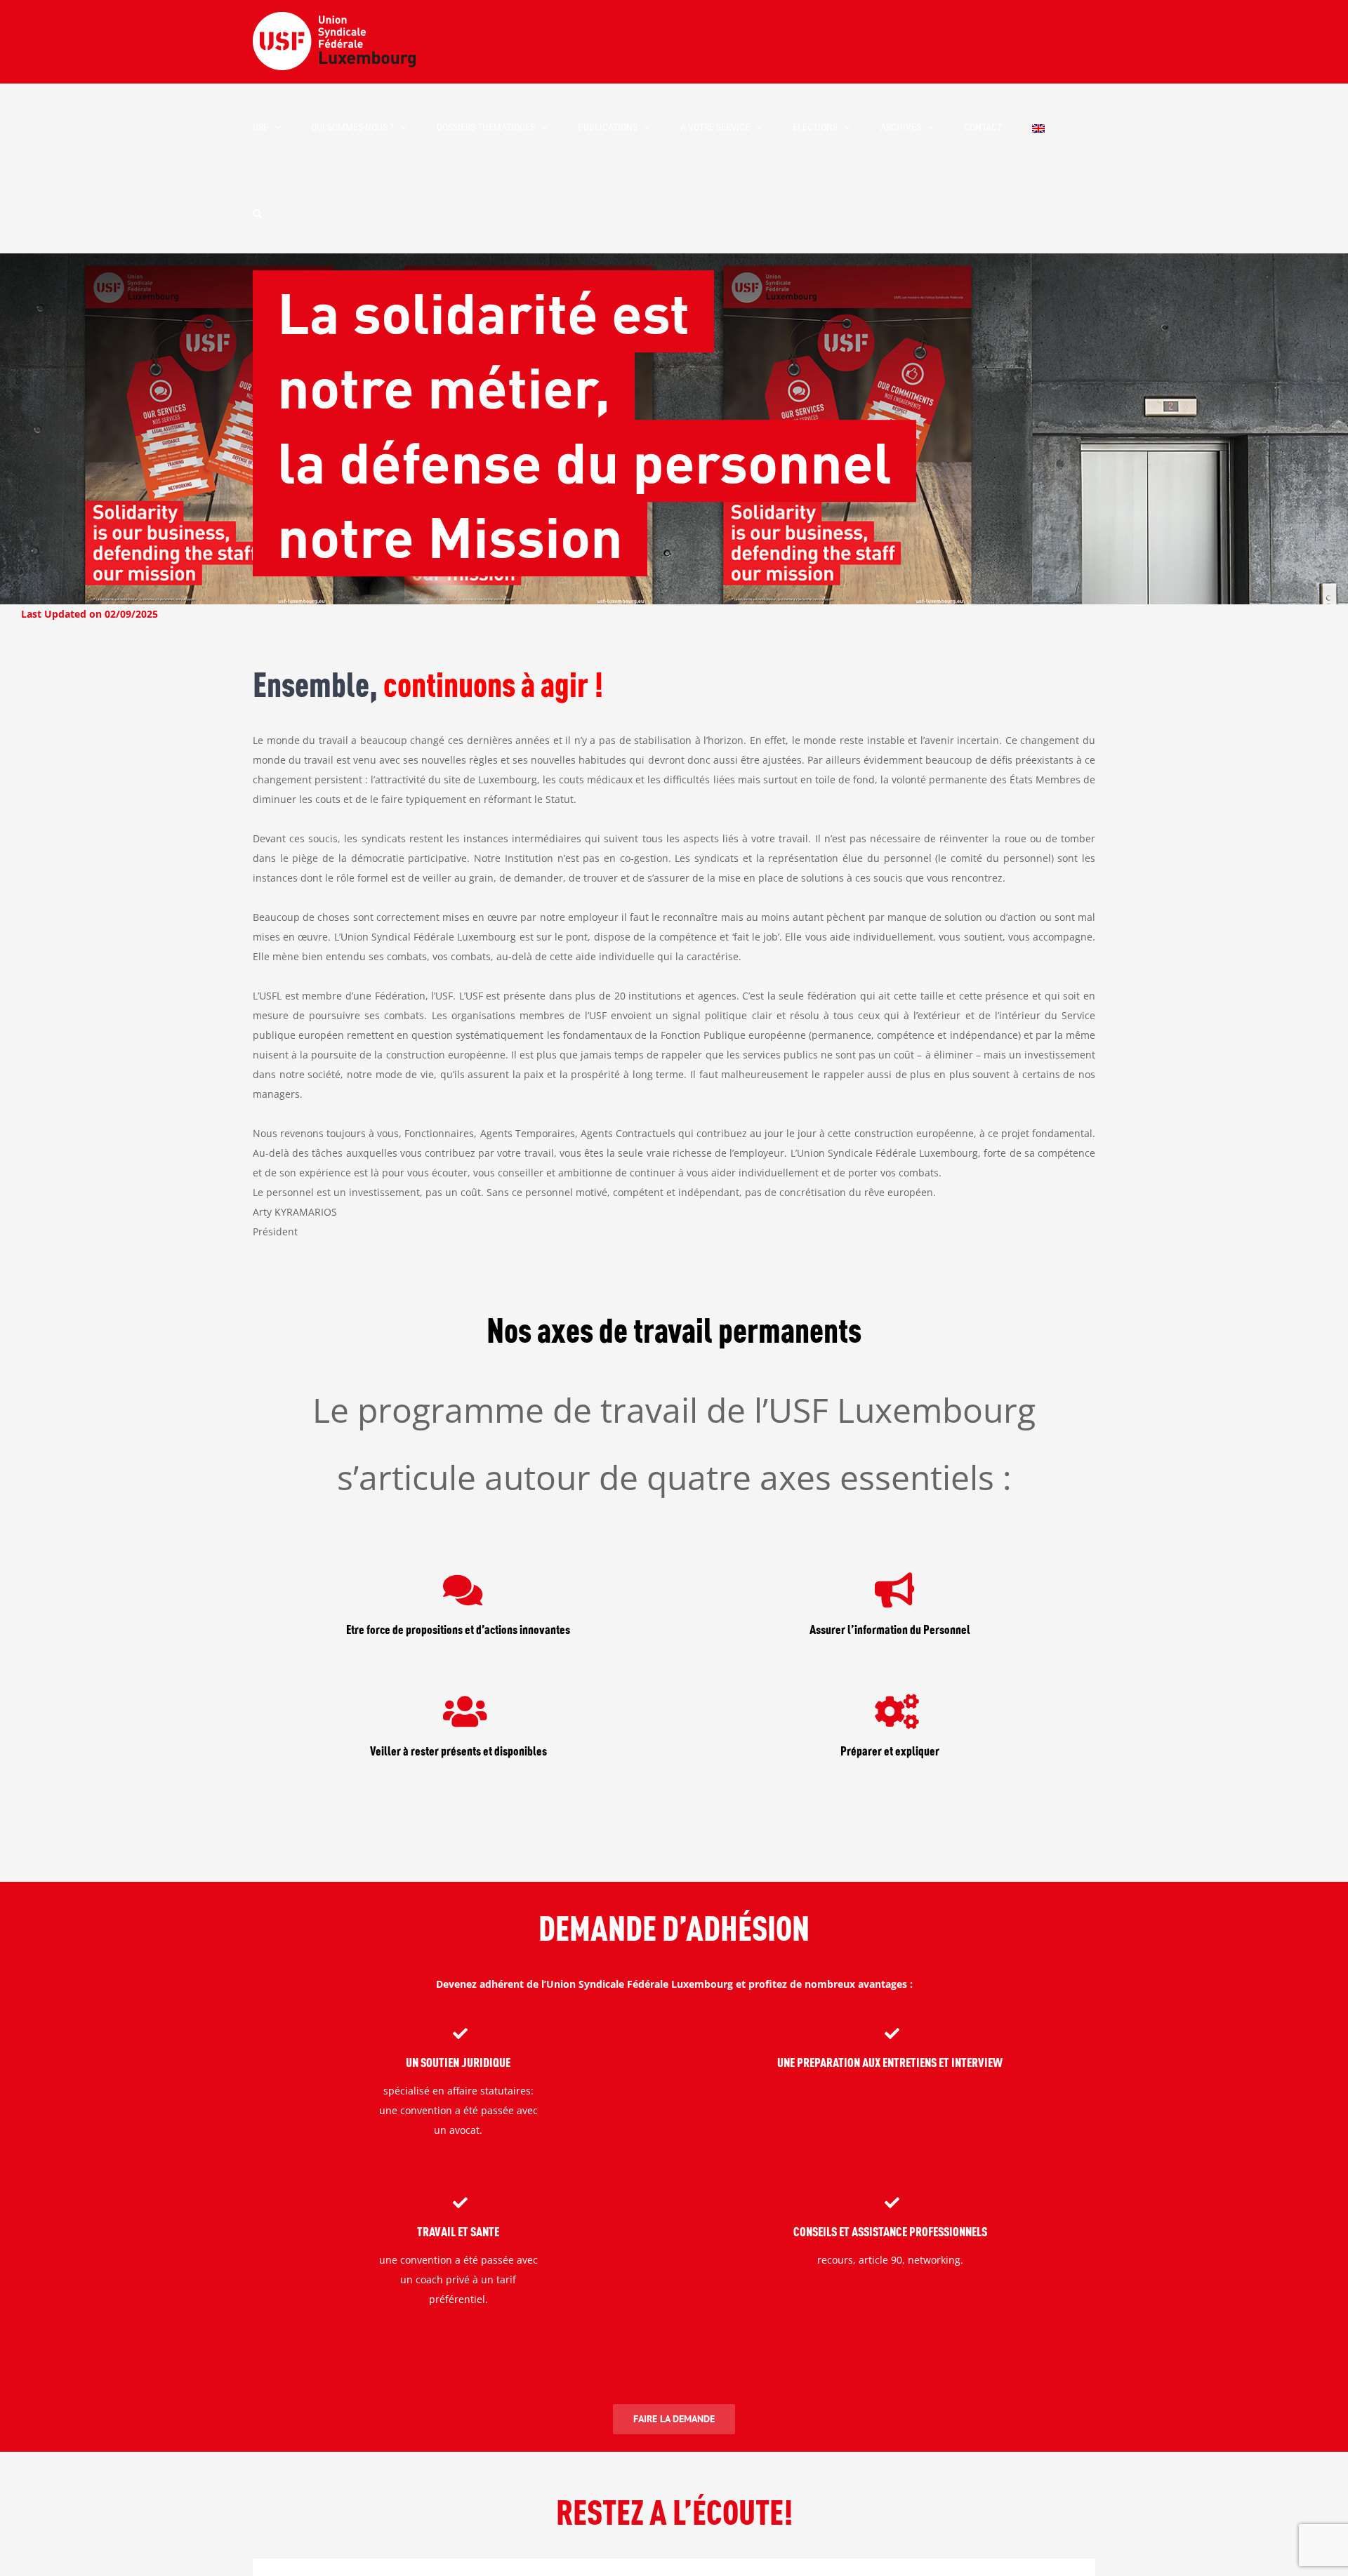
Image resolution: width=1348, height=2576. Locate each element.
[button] (257, 212)
